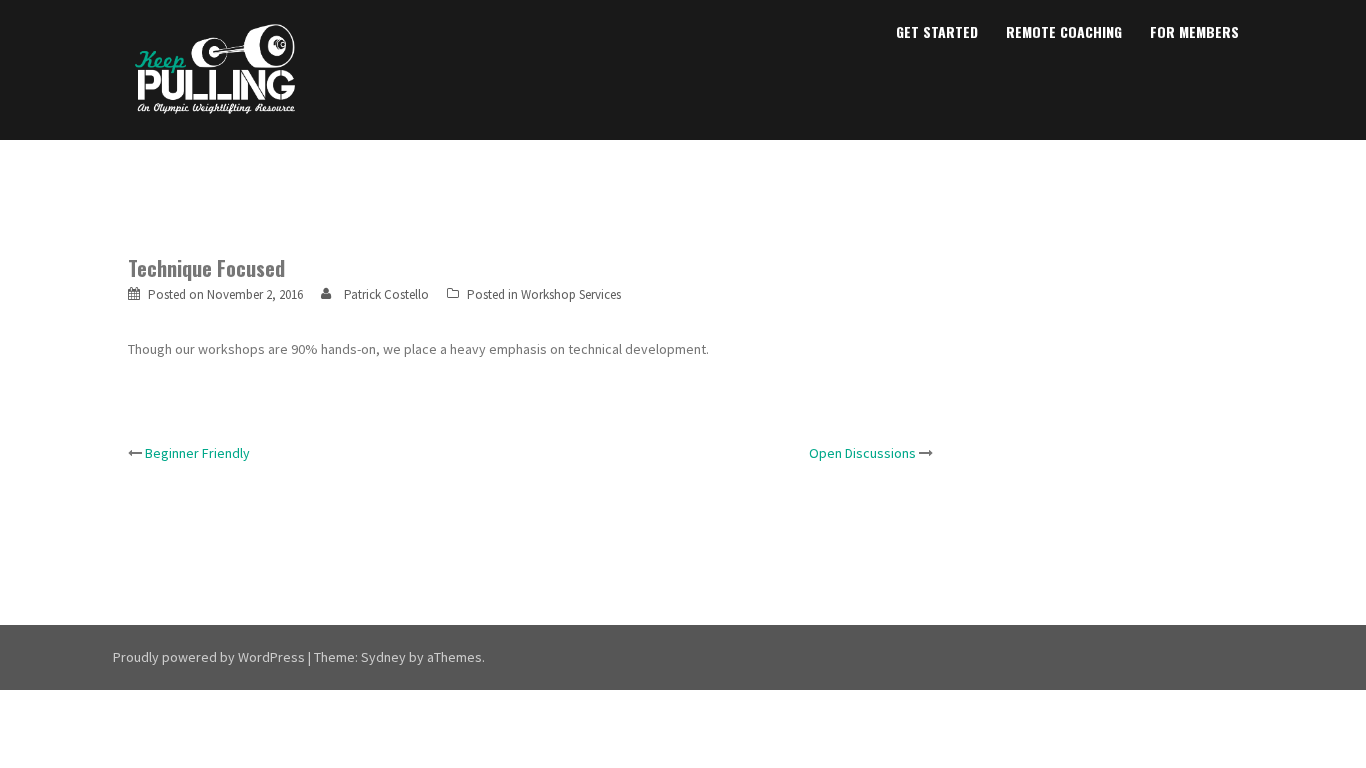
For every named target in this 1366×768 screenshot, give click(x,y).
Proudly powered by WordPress (209, 657)
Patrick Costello (386, 294)
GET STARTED (937, 31)
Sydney (383, 657)
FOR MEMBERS (1194, 31)
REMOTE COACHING (1064, 31)
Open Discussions (862, 453)
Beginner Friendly (197, 453)
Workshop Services (571, 294)
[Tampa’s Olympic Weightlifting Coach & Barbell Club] (215, 68)
